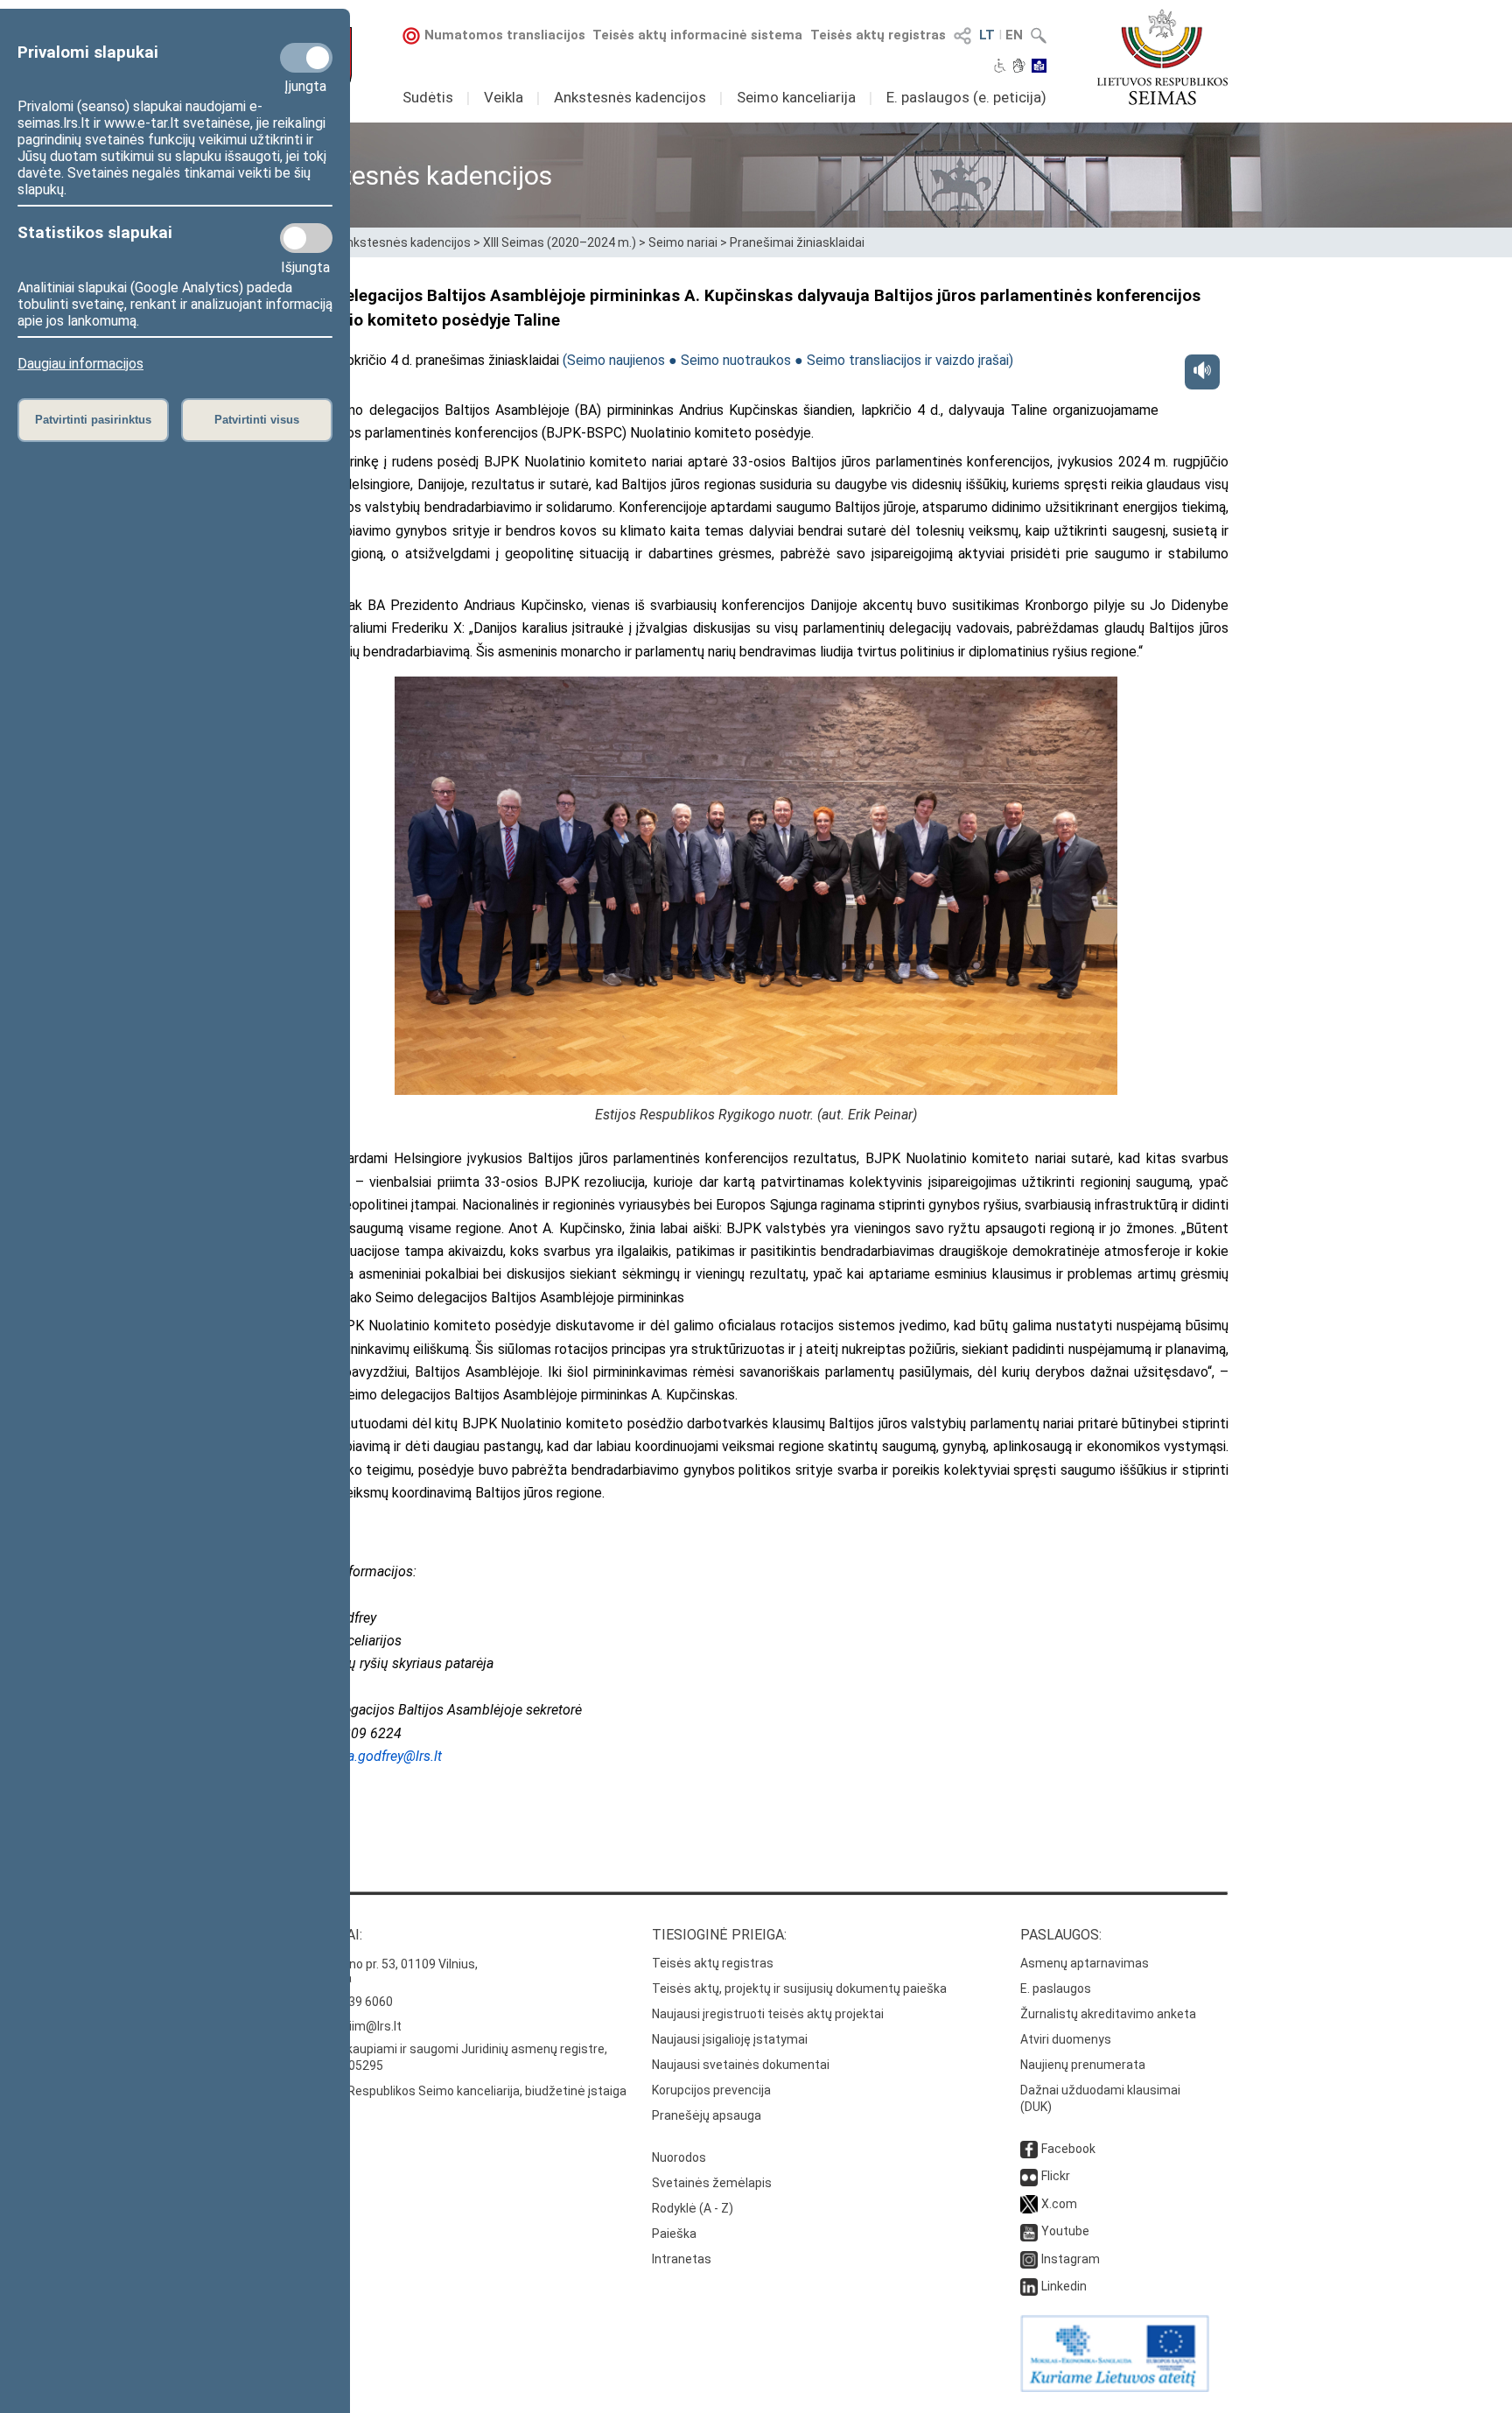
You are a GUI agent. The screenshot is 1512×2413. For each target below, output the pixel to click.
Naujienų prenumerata (1083, 2065)
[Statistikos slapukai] (306, 238)
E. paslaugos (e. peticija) (966, 97)
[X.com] (1029, 2204)
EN (1014, 35)
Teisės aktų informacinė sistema (697, 35)
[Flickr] (1029, 2176)
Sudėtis (428, 97)
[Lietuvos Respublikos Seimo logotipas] (1162, 57)
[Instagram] (1029, 2259)
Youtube (1065, 2231)
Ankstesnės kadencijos (630, 97)
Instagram (1071, 2259)
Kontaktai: (323, 1935)
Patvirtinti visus (257, 420)
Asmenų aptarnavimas (1085, 1963)
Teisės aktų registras (878, 35)
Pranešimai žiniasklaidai (797, 242)
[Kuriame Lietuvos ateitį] (1115, 2388)
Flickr (1056, 2176)
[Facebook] (1029, 2149)
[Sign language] (1019, 67)
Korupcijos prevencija (711, 2090)
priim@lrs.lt (370, 2026)
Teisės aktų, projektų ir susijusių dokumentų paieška (799, 1989)
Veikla (504, 97)
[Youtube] (1029, 2231)
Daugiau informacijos (80, 364)
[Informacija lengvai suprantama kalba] (1039, 67)
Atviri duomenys (1066, 2039)
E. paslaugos (1056, 1989)
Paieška (674, 2234)
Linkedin (1064, 2286)
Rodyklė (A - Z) (693, 2208)
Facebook (1068, 2149)
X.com (1059, 2204)
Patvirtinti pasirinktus (93, 420)
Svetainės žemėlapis (712, 2183)
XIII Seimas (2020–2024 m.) (560, 242)
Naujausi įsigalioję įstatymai (730, 2039)
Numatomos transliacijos (505, 35)
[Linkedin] (1029, 2286)
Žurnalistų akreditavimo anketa (1108, 2014)
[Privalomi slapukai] (306, 58)
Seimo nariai (683, 242)
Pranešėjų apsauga (707, 2115)
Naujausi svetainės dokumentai (741, 2065)
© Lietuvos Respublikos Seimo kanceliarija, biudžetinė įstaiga (455, 2091)
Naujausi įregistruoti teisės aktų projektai (768, 2014)
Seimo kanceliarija (796, 97)
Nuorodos (679, 2157)
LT (987, 35)
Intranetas (682, 2259)
